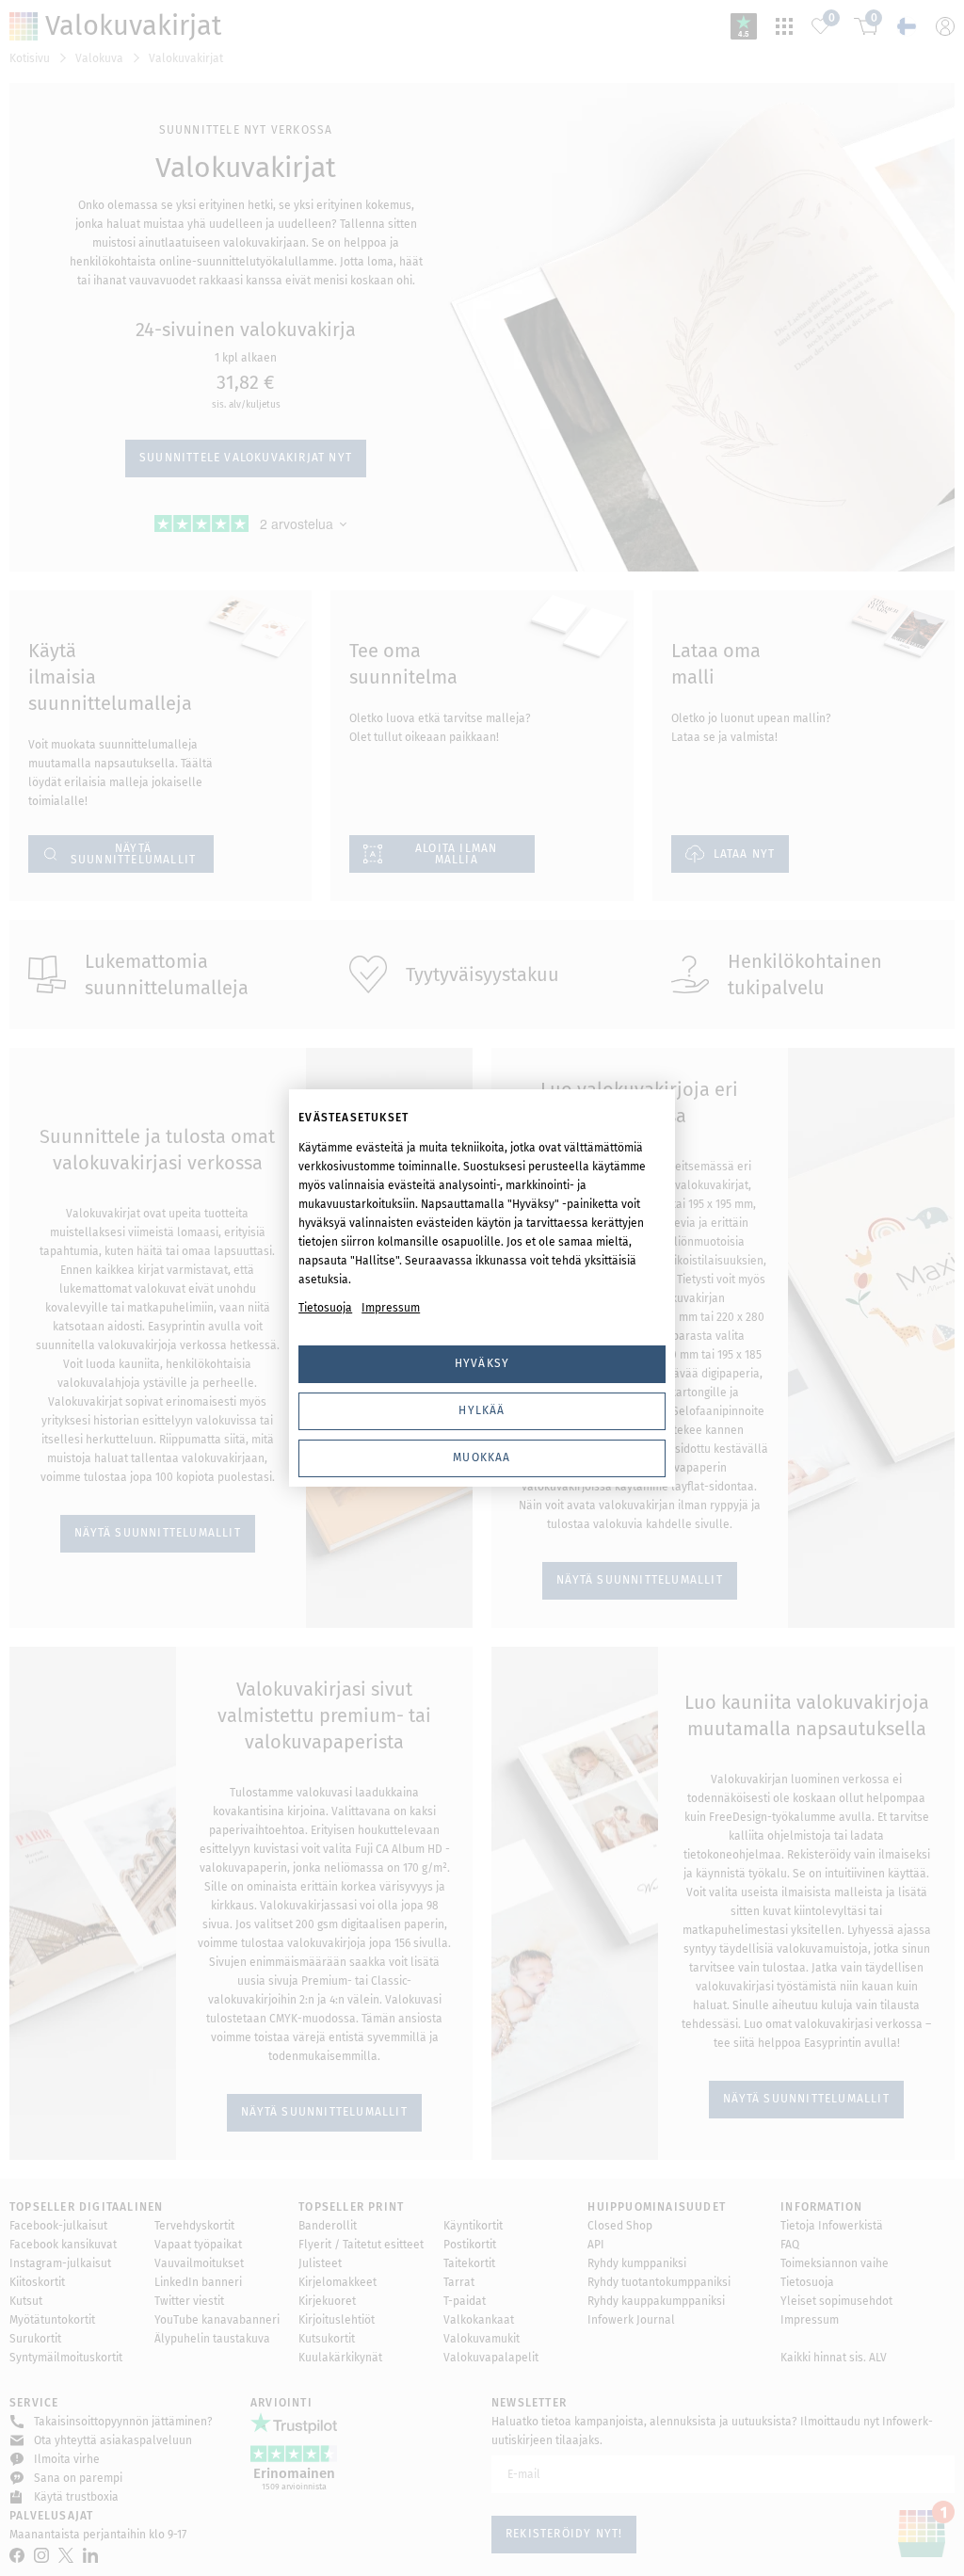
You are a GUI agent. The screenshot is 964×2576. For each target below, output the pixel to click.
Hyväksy (482, 1363)
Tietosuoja (325, 1308)
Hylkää (482, 1410)
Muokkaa (482, 1457)
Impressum (391, 1308)
